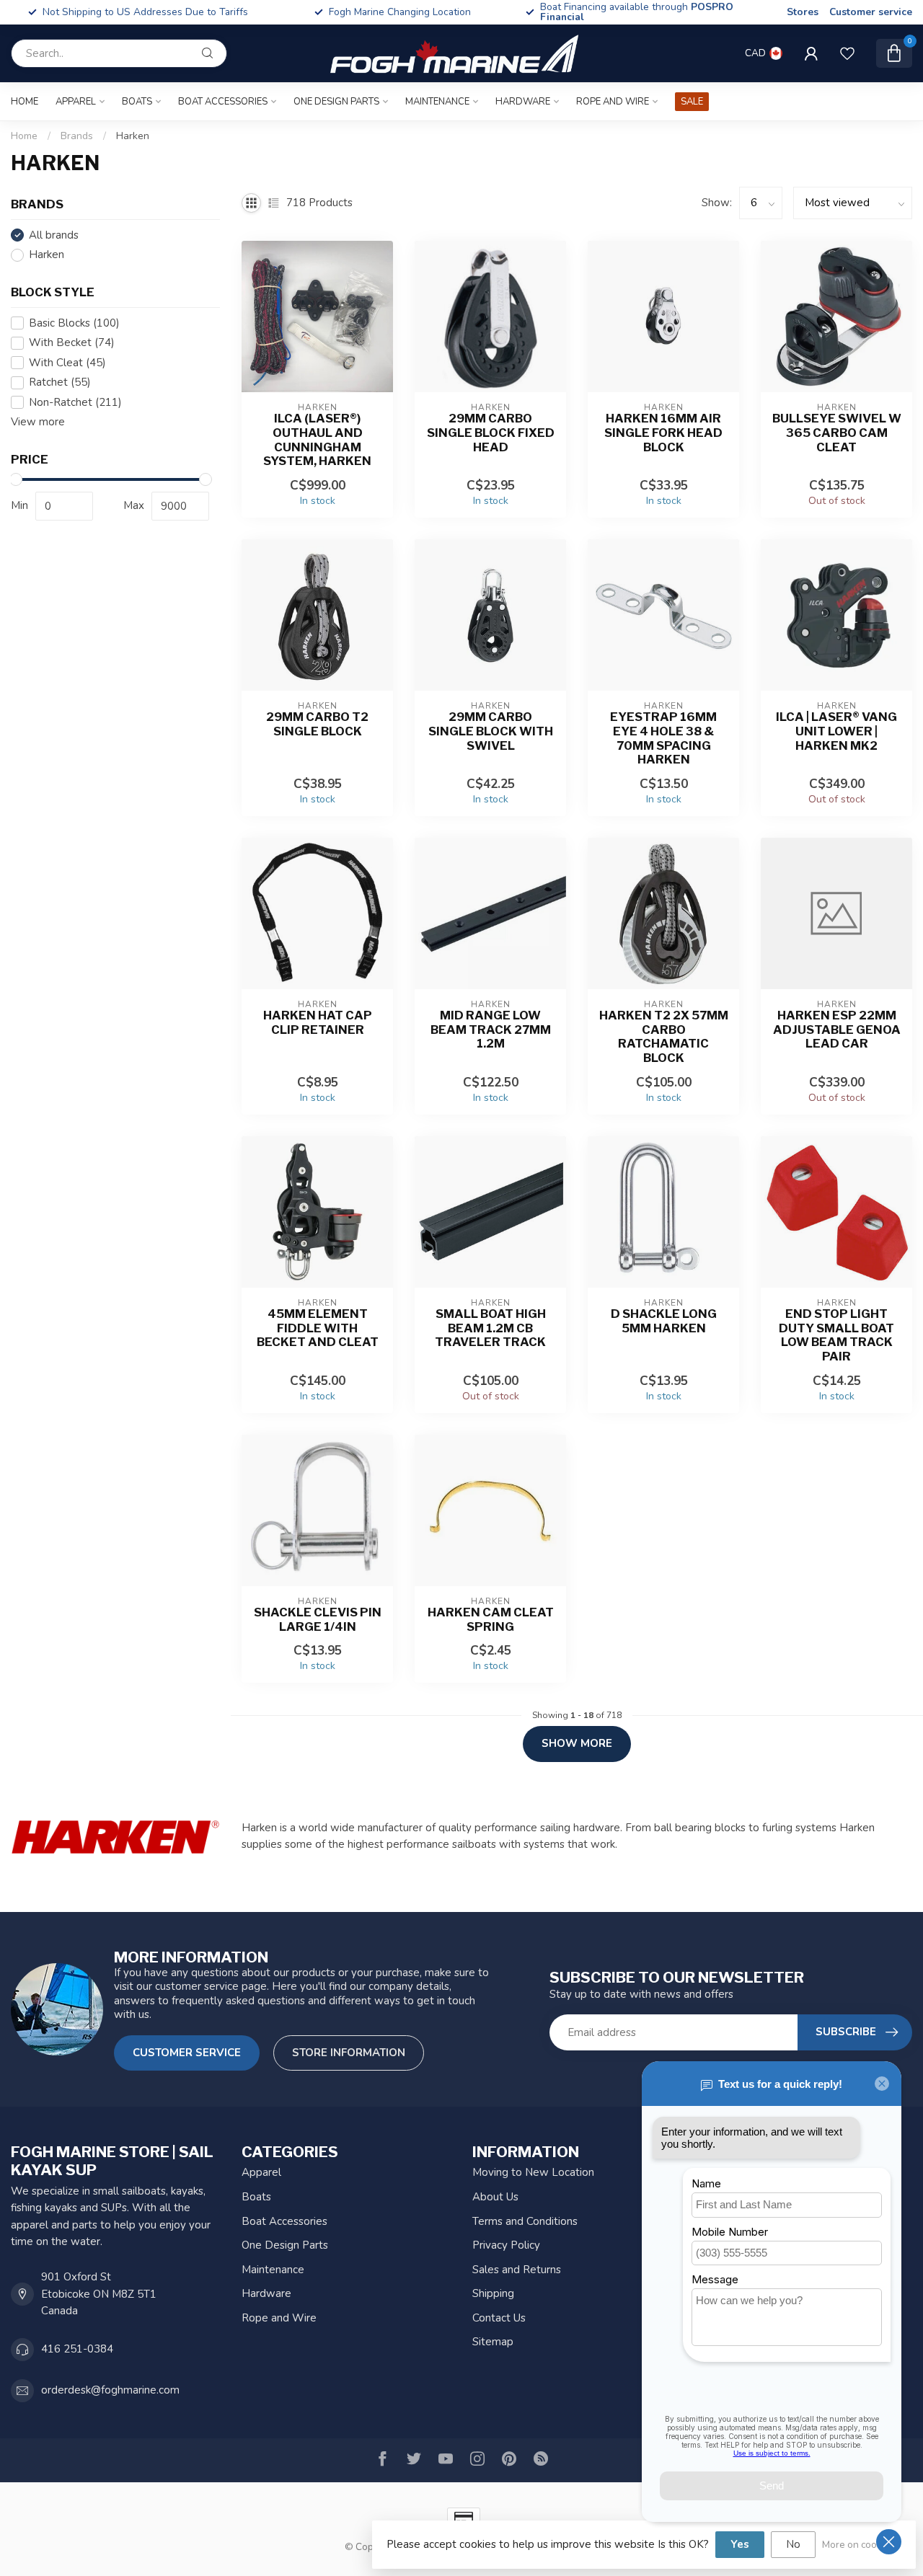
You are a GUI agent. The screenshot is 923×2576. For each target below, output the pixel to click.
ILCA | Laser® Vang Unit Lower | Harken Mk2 (836, 731)
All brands (54, 235)
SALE (692, 102)
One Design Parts (336, 102)
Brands (77, 136)
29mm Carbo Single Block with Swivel (491, 731)
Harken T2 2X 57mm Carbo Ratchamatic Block (664, 1037)
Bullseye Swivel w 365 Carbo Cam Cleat (837, 433)
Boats (137, 102)
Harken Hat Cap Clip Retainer (318, 1023)
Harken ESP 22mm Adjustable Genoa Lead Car (837, 1030)
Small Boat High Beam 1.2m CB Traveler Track (490, 1328)
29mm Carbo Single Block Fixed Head (491, 433)
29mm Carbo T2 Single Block (317, 724)
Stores (803, 12)
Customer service (871, 12)
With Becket (72, 343)
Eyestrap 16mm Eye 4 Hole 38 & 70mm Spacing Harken (663, 738)
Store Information (349, 2053)
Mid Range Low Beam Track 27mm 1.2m (491, 1030)
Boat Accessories (223, 102)
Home (25, 102)
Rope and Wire (613, 102)
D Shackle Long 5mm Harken (664, 1321)
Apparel (76, 102)
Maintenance (437, 102)
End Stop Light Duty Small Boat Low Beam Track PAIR (836, 1335)
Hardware (523, 102)
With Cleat (67, 363)
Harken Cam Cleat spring (491, 1620)
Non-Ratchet (75, 403)
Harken (133, 136)
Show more (577, 1743)
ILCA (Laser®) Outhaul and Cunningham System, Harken (317, 440)
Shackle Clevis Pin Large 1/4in (318, 1620)
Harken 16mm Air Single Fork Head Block (663, 433)
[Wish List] (847, 53)
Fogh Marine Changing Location (400, 12)
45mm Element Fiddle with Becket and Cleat (318, 1328)
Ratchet (60, 382)
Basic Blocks (74, 323)
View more (38, 422)
